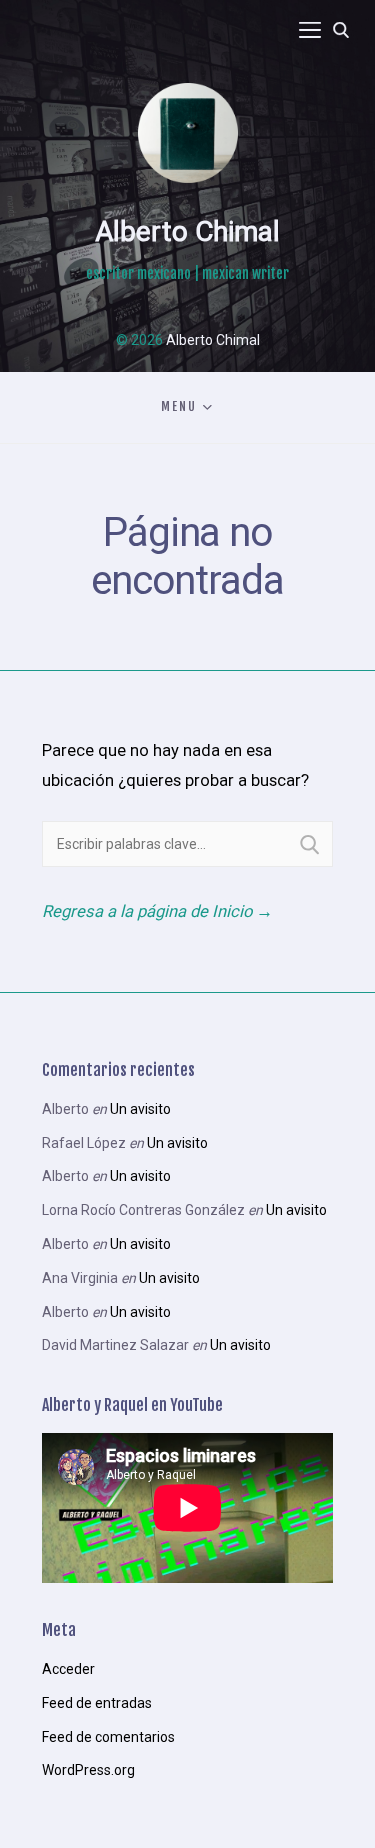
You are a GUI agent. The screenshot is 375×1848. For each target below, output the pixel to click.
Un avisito (140, 1109)
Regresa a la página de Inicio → (157, 911)
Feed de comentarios (108, 1737)
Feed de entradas (97, 1703)
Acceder (68, 1669)
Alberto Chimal (187, 231)
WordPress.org (88, 1770)
